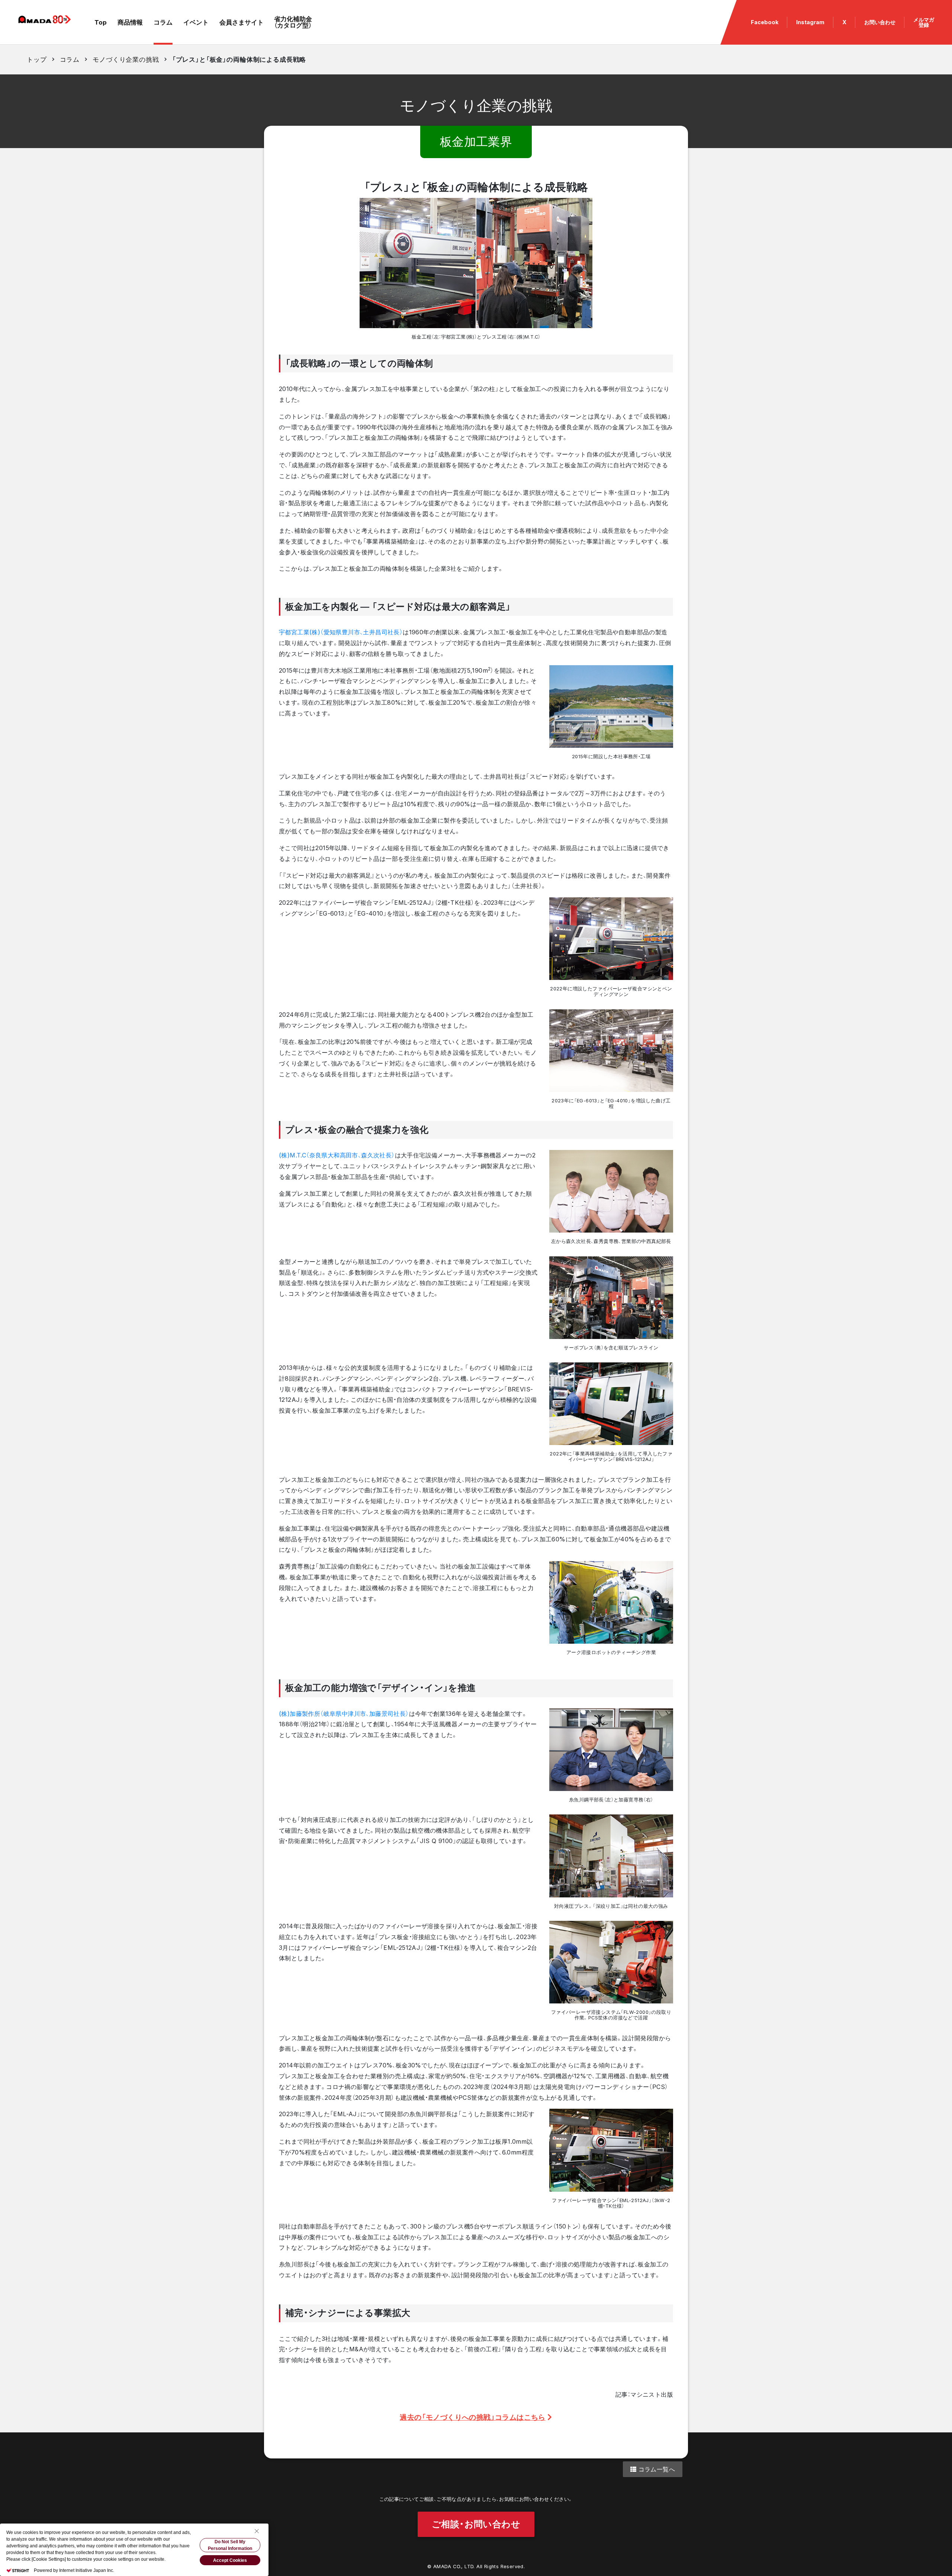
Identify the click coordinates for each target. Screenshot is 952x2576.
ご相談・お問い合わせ (476, 2524)
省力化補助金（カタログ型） (293, 22)
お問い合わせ (880, 22)
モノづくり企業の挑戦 (126, 60)
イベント (196, 22)
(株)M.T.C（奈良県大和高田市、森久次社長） (337, 1155)
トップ (37, 60)
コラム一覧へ (656, 2469)
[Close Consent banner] (257, 2531)
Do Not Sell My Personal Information (230, 2545)
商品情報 (130, 22)
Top (101, 22)
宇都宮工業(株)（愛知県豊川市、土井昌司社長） (341, 632)
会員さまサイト (242, 22)
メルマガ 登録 (924, 22)
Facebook (765, 22)
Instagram (810, 22)
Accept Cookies (230, 2560)
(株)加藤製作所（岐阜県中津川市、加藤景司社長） (344, 1714)
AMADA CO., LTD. (454, 2567)
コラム (163, 22)
